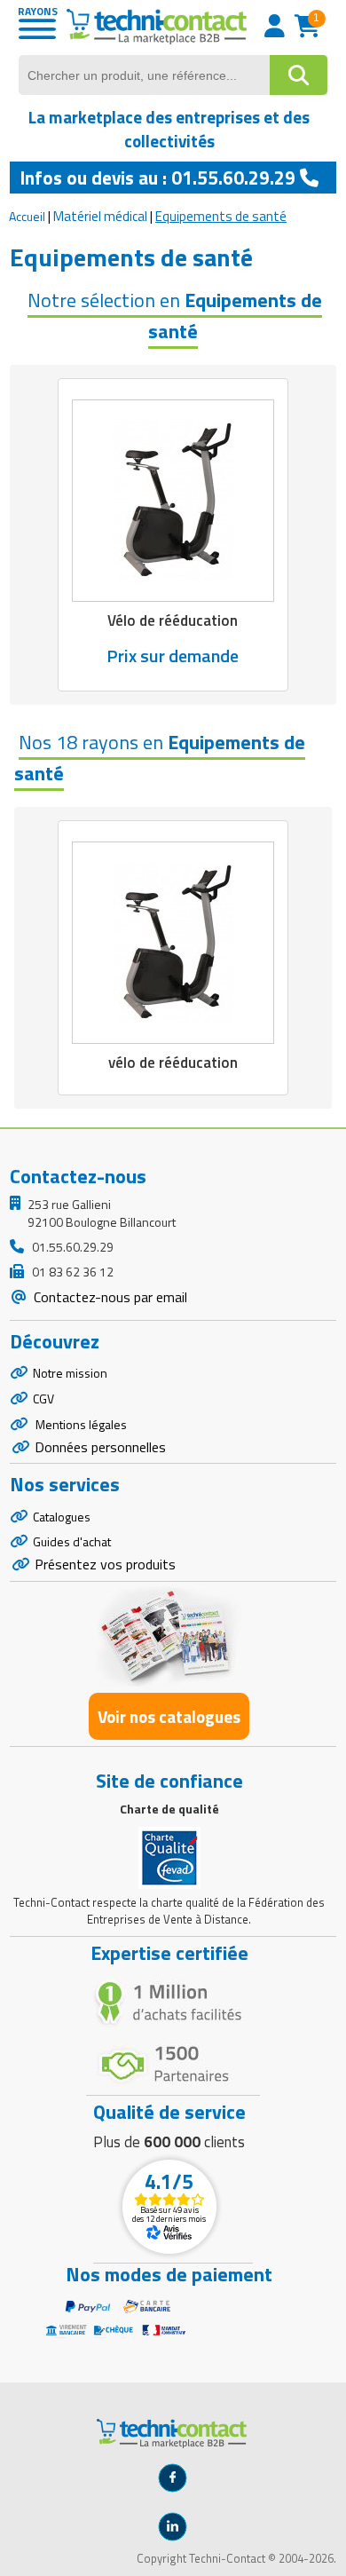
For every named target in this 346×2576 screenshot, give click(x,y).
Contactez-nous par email (109, 1297)
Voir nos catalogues (169, 1716)
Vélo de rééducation (173, 620)
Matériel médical (100, 216)
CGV (43, 1399)
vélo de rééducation (173, 1063)
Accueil (27, 216)
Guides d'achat (72, 1541)
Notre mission (70, 1373)
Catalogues (62, 1517)
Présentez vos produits (105, 1564)
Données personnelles (100, 1447)
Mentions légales (80, 1424)
